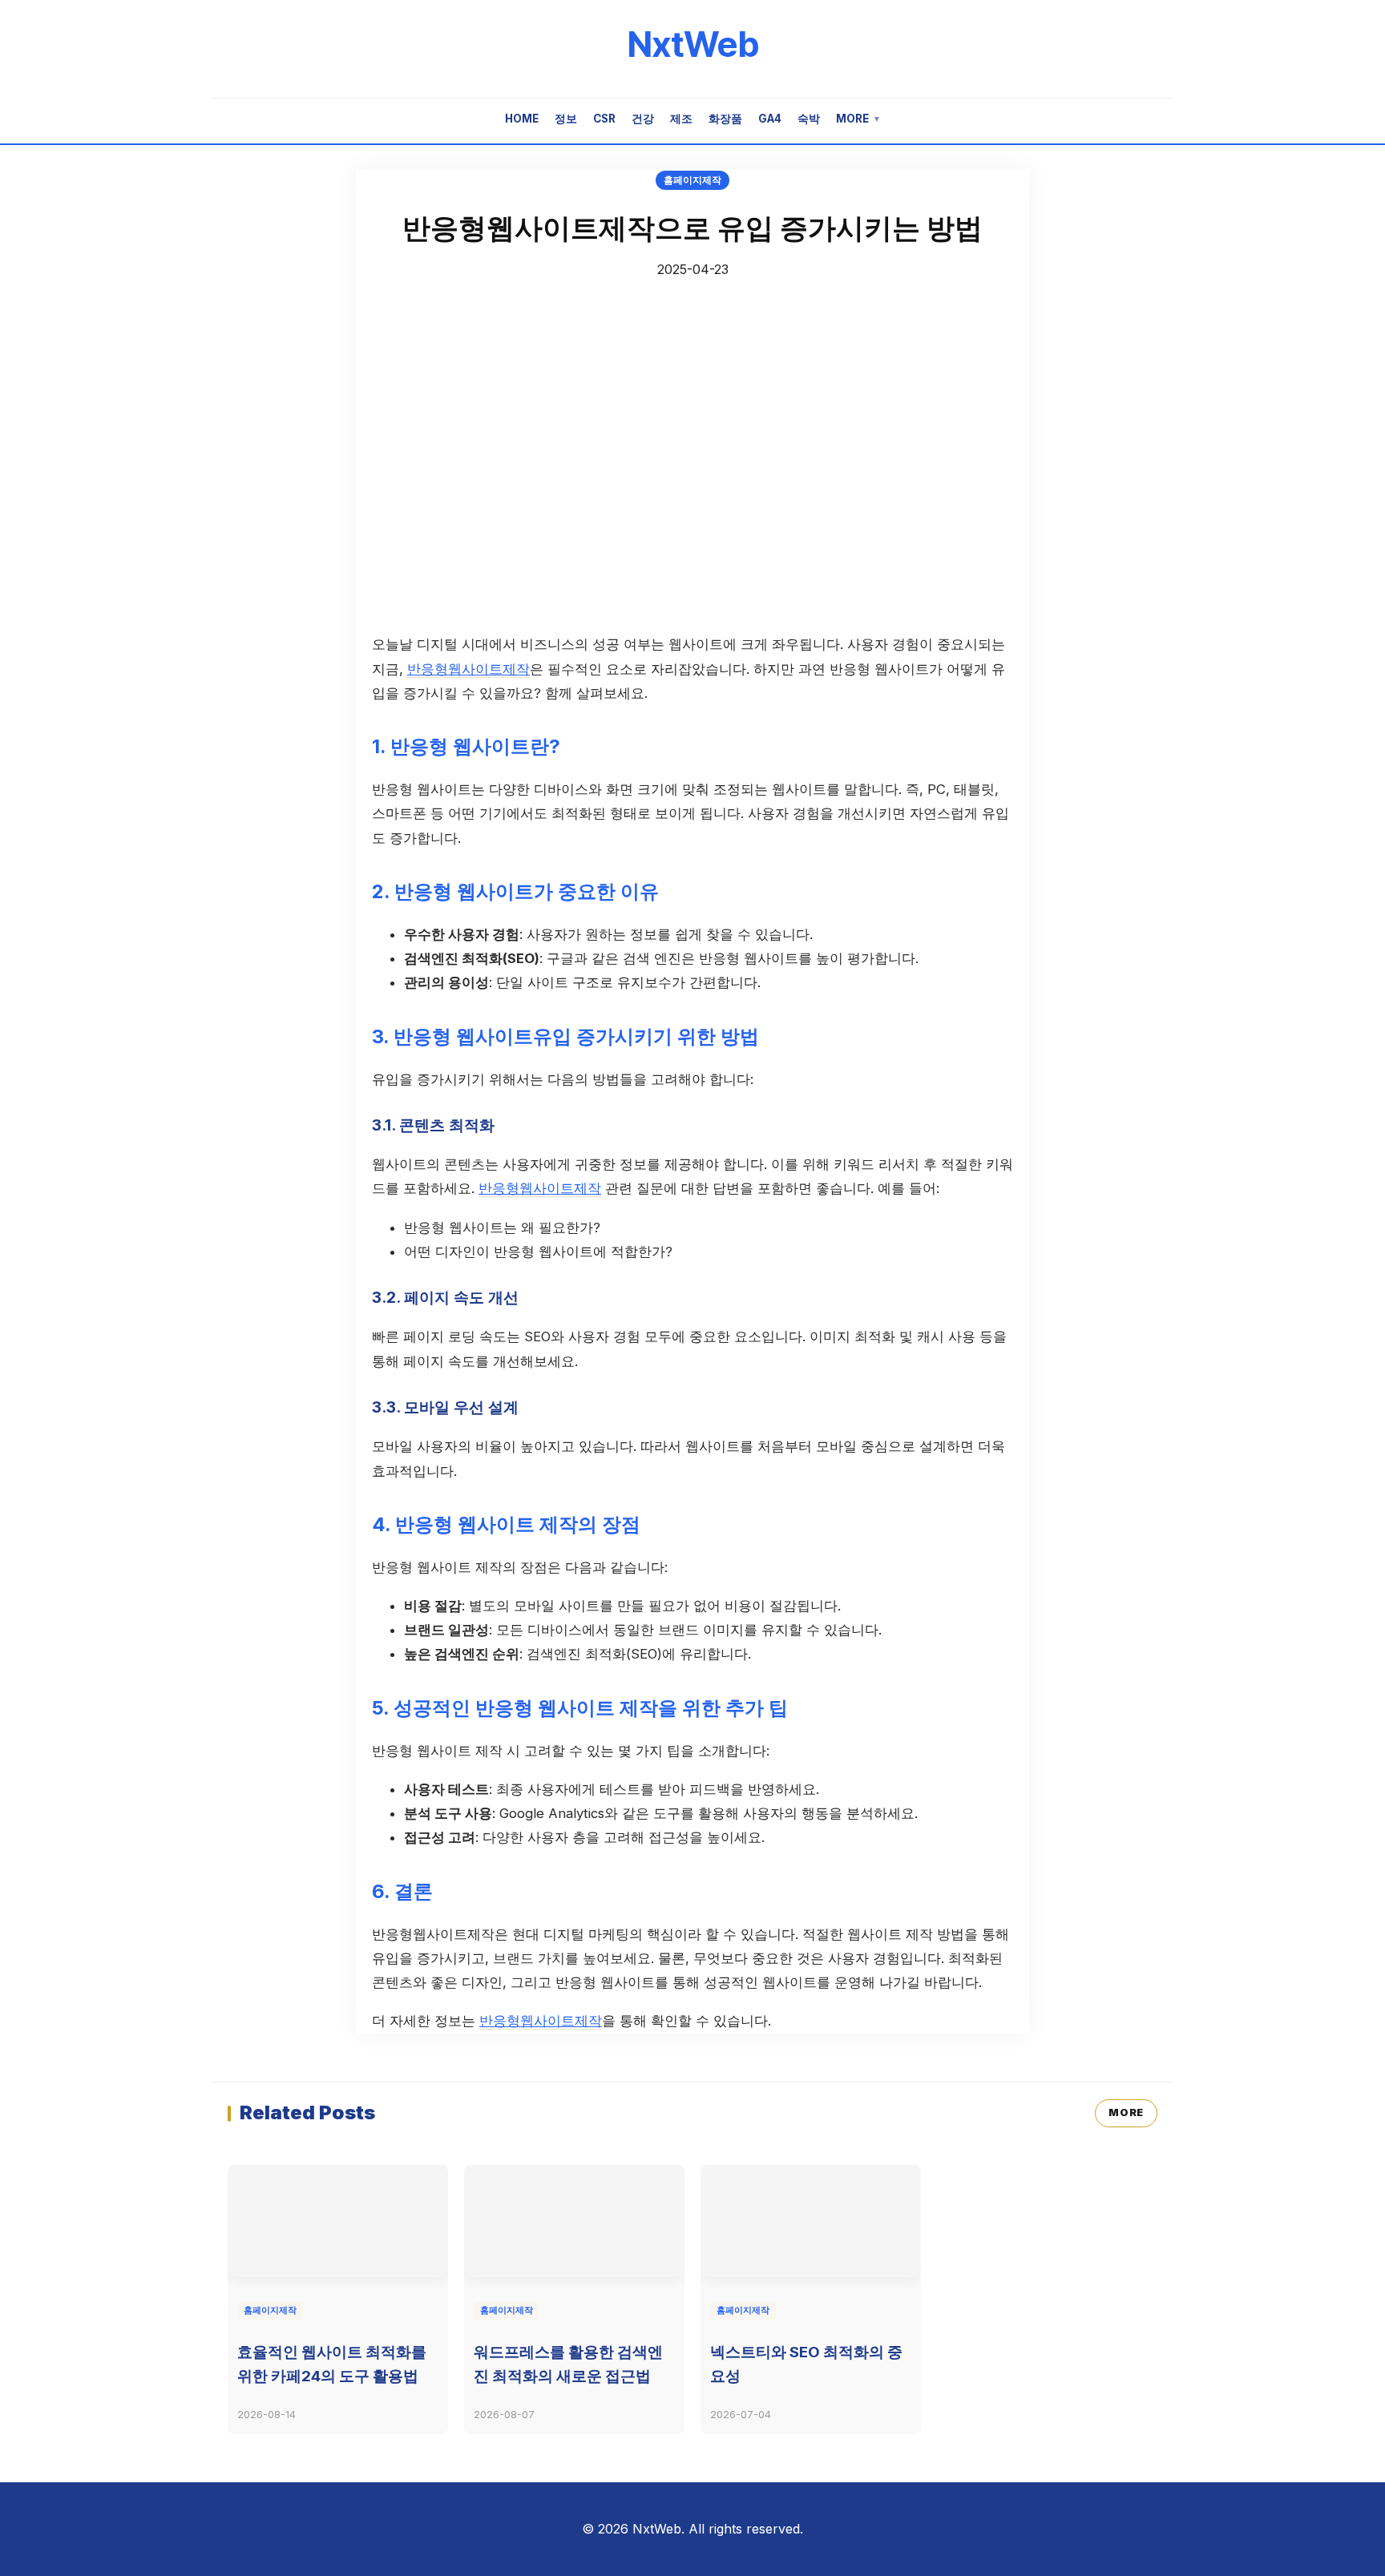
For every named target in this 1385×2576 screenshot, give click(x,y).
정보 (566, 119)
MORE (1126, 2112)
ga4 (770, 119)
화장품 (725, 119)
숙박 (809, 119)
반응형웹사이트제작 (468, 669)
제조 (681, 119)
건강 (643, 119)
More (858, 119)
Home (522, 119)
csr (604, 119)
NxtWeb (693, 44)
